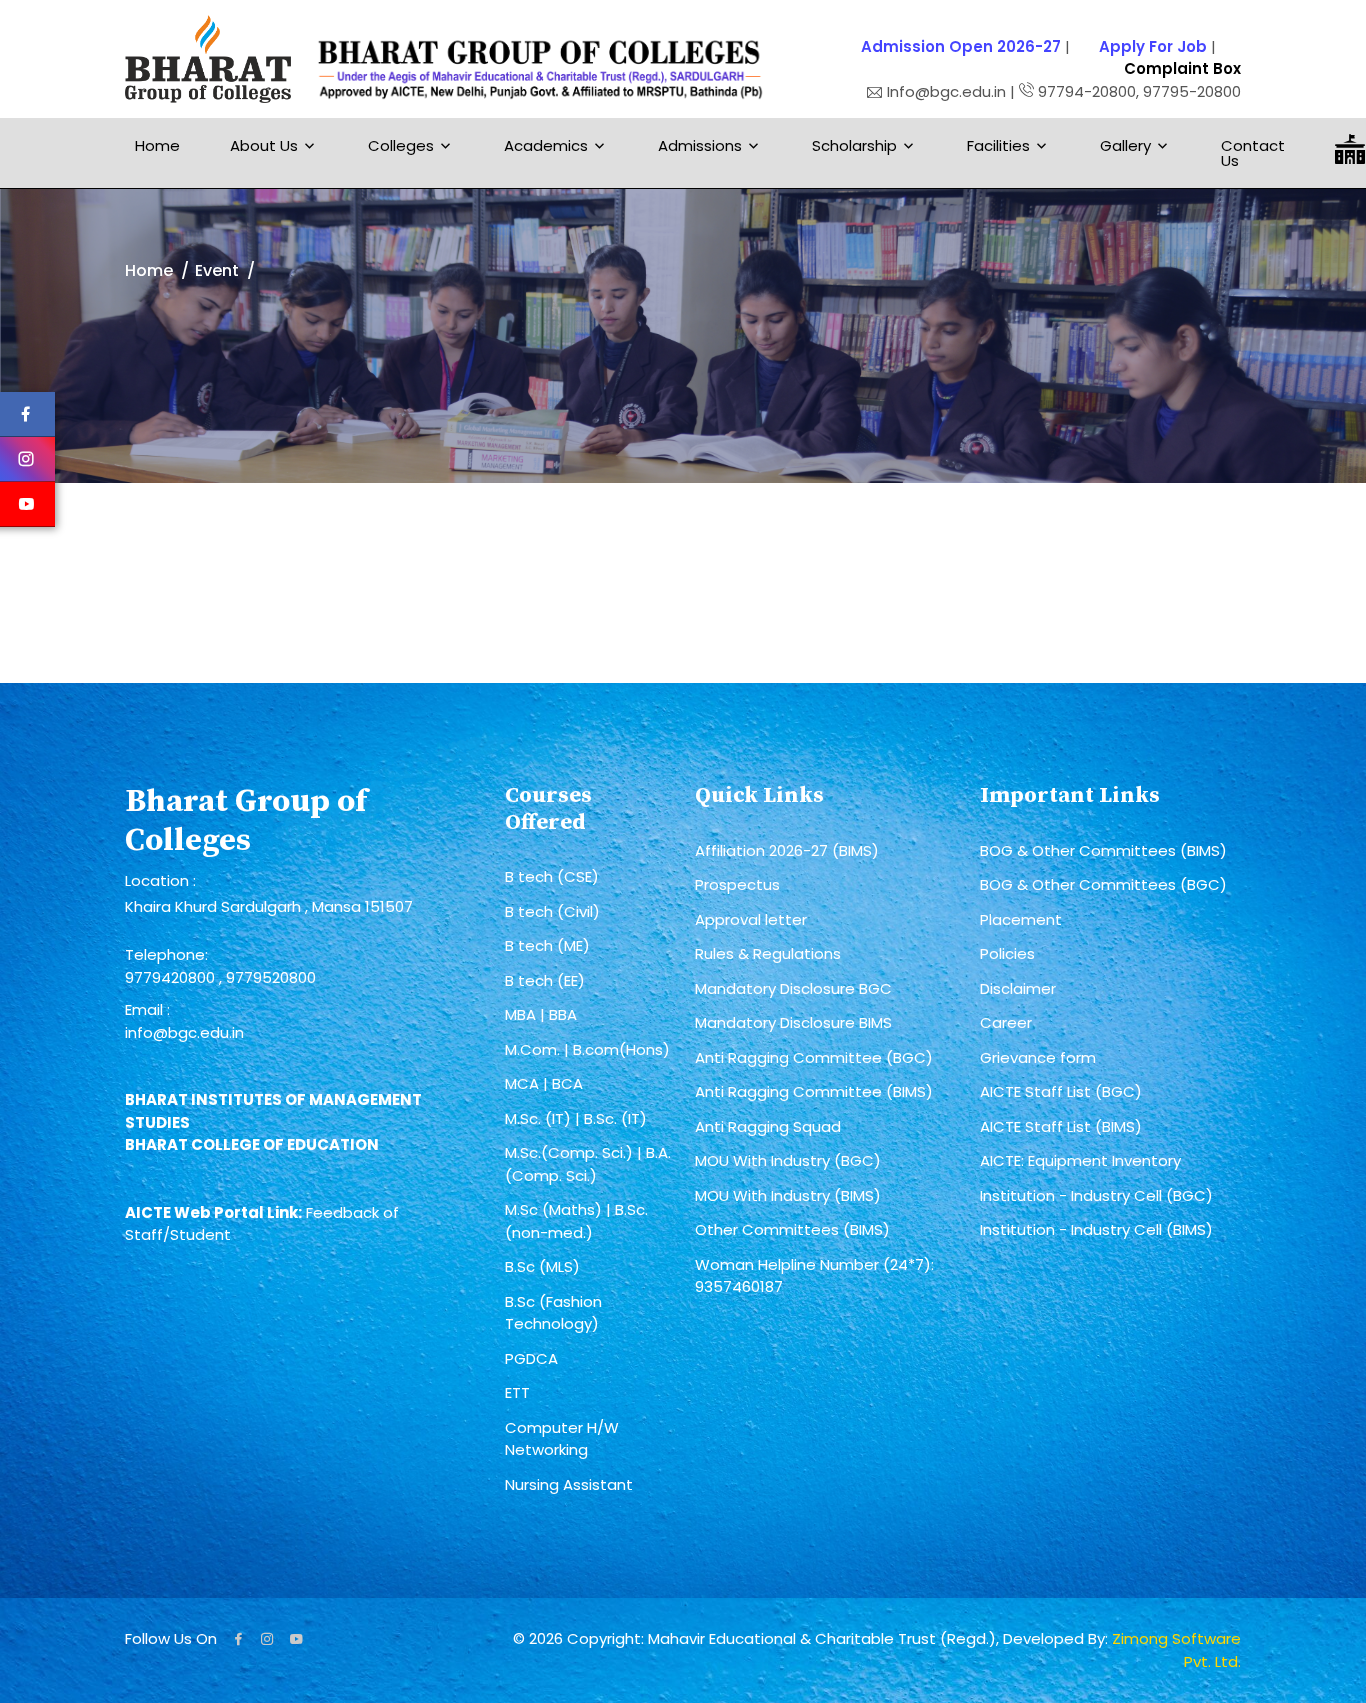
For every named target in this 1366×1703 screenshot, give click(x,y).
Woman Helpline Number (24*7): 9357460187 (814, 1276)
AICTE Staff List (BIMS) (1061, 1126)
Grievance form (1038, 1057)
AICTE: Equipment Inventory (1080, 1160)
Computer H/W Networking (562, 1439)
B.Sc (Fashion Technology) (553, 1313)
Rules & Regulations (768, 953)
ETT (517, 1392)
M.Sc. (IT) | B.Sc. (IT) (576, 1118)
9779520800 (271, 977)
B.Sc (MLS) (542, 1266)
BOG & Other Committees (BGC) (1103, 884)
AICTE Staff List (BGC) (1061, 1091)
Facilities (998, 145)
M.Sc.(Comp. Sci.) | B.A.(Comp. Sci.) (588, 1164)
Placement (1021, 919)
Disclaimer (1018, 988)
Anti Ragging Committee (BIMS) (814, 1091)
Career (1006, 1022)
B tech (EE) (545, 980)
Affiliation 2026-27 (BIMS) (787, 850)
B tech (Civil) (552, 911)
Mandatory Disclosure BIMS (793, 1022)
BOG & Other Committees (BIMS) (1103, 850)
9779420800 (172, 977)
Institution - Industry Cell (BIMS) (1096, 1229)
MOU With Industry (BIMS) (788, 1195)
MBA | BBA (541, 1014)
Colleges (401, 145)
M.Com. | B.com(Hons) (587, 1049)
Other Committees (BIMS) (792, 1229)
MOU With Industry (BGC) (788, 1160)
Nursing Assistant (569, 1484)
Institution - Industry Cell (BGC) (1096, 1195)
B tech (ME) (547, 945)
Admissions (700, 145)
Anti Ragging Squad (768, 1126)
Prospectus (737, 884)
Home (157, 145)
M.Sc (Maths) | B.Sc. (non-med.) (576, 1221)
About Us (264, 145)
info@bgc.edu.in (184, 1032)
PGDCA (531, 1358)
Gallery (1125, 145)
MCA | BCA (544, 1083)
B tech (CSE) (552, 876)
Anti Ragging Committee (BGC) (814, 1057)
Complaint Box (1182, 68)
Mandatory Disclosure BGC (793, 988)
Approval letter (751, 919)
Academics (546, 145)
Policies (1007, 953)
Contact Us (1253, 153)
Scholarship (854, 145)
